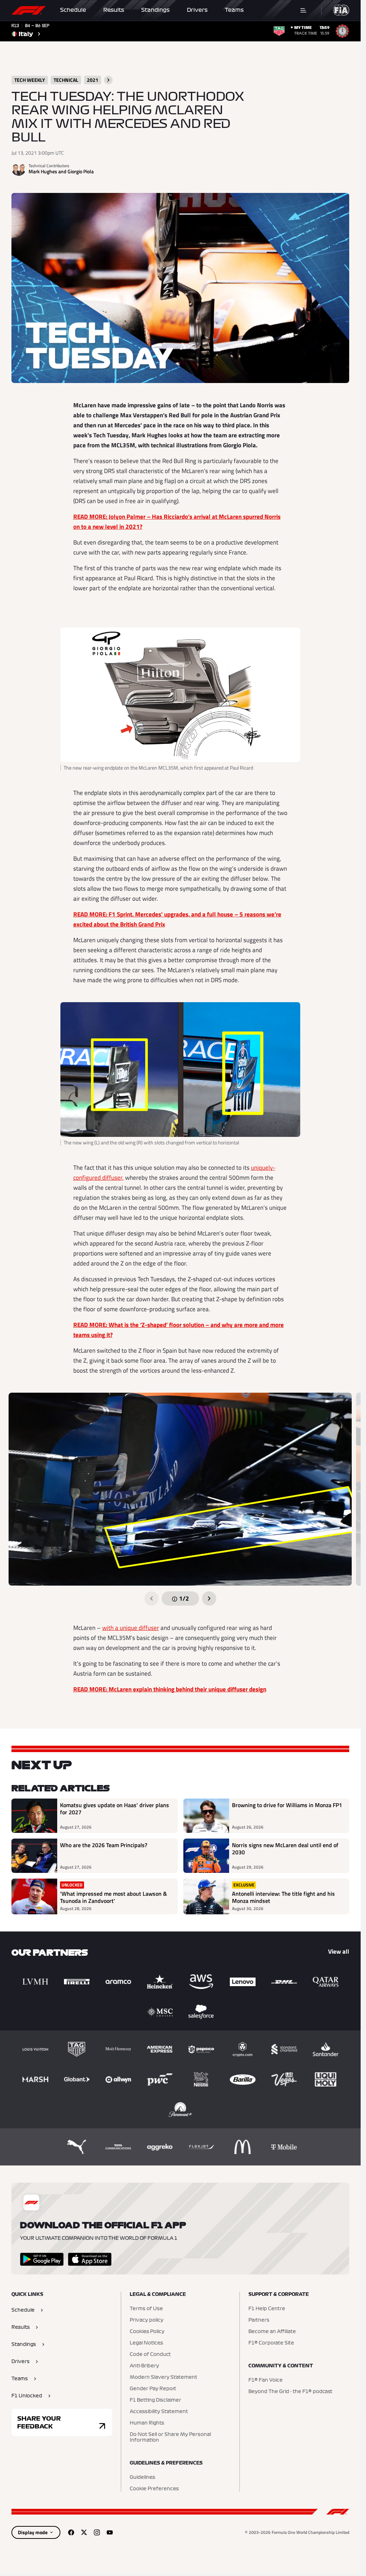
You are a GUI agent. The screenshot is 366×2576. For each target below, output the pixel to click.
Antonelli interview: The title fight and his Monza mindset (283, 1897)
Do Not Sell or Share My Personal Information (170, 2437)
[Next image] (209, 1598)
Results (114, 10)
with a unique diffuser (131, 1628)
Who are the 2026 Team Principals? (104, 1845)
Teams (234, 10)
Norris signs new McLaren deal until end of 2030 (285, 1849)
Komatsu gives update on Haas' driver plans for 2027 (115, 1809)
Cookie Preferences (154, 2489)
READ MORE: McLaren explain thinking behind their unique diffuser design (170, 1689)
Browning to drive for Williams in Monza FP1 (287, 1805)
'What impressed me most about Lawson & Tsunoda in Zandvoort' (113, 1897)
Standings (155, 10)
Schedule (73, 10)
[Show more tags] (108, 80)
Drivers (197, 10)
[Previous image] (152, 1598)
